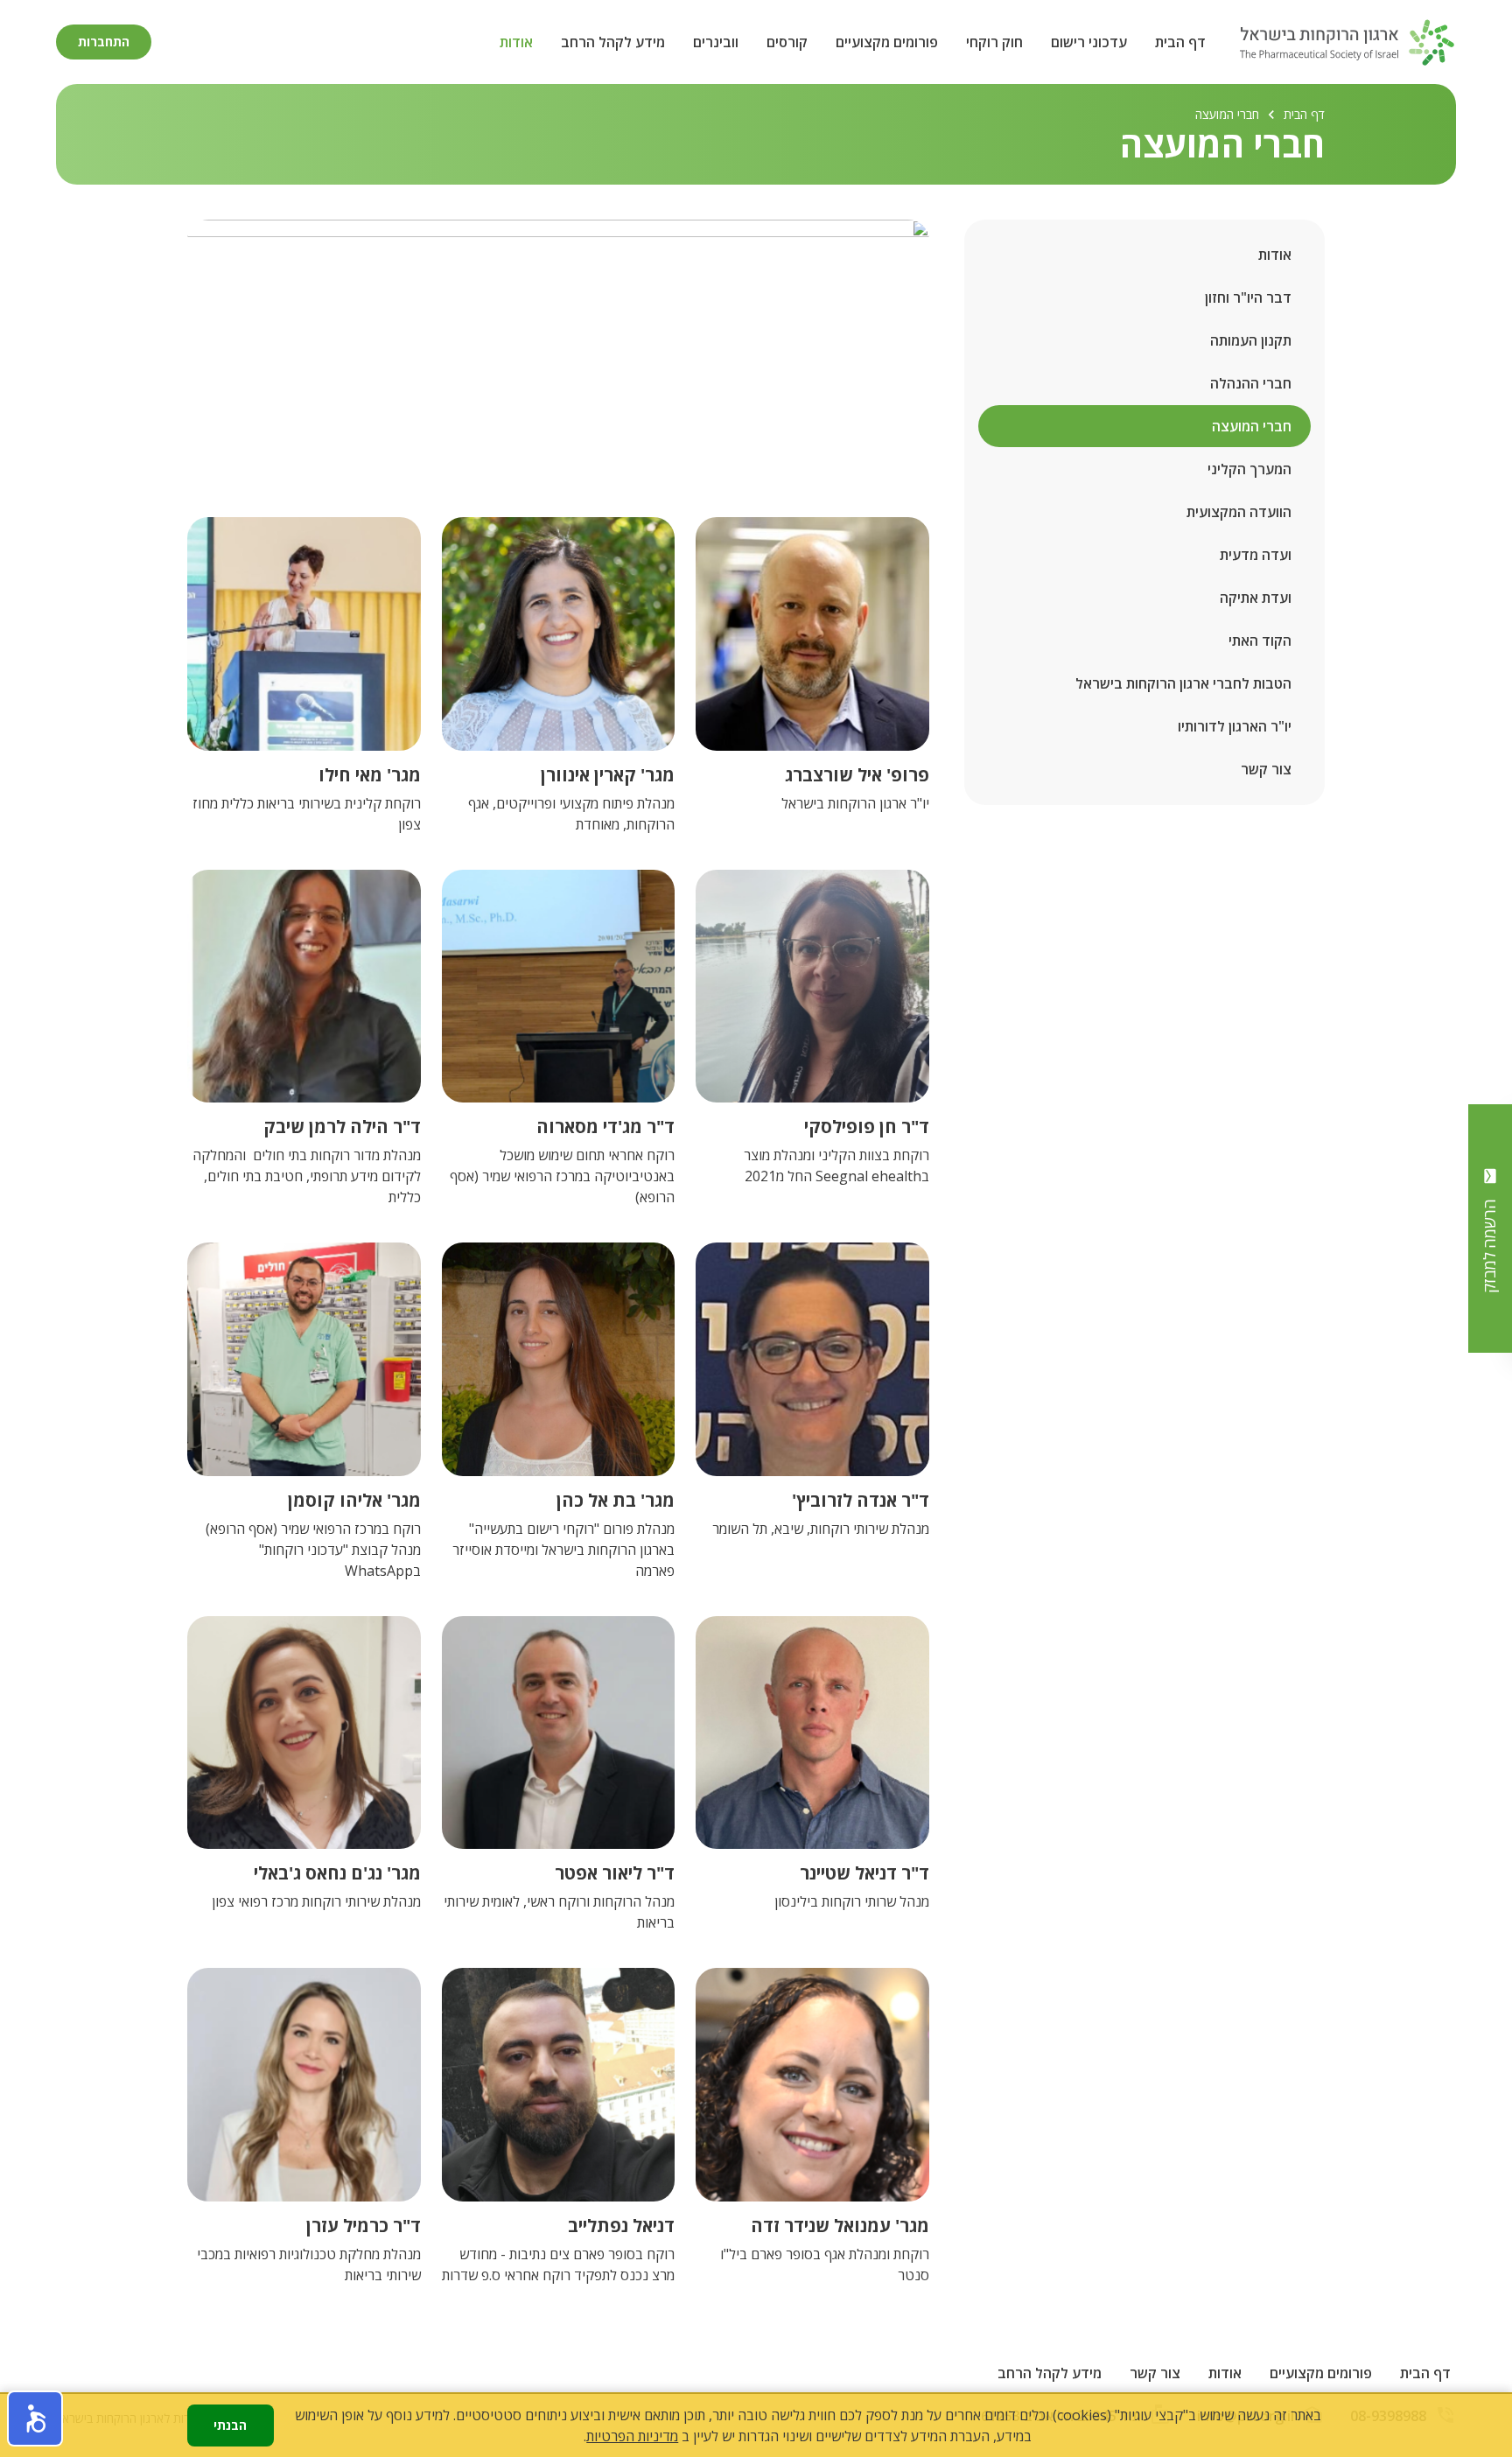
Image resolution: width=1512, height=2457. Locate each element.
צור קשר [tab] (1266, 769)
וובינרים (716, 42)
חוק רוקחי (994, 42)
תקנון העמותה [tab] (1251, 340)
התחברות (104, 42)
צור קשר (1155, 2373)
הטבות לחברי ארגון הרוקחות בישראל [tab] (1183, 683)
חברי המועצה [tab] (1252, 426)
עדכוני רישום (1089, 42)
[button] (35, 2418)
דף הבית (1180, 42)
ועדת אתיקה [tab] (1256, 598)
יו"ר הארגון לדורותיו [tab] (1235, 726)
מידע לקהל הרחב (613, 42)
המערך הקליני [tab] (1249, 469)
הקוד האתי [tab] (1260, 640)
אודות (516, 42)
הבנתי (230, 2425)
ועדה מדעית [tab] (1256, 555)
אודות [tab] (1275, 255)
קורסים (787, 42)
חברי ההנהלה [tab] (1251, 383)
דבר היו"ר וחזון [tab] (1248, 297)
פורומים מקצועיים (887, 42)
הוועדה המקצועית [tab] (1239, 512)
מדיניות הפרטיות (632, 2436)
